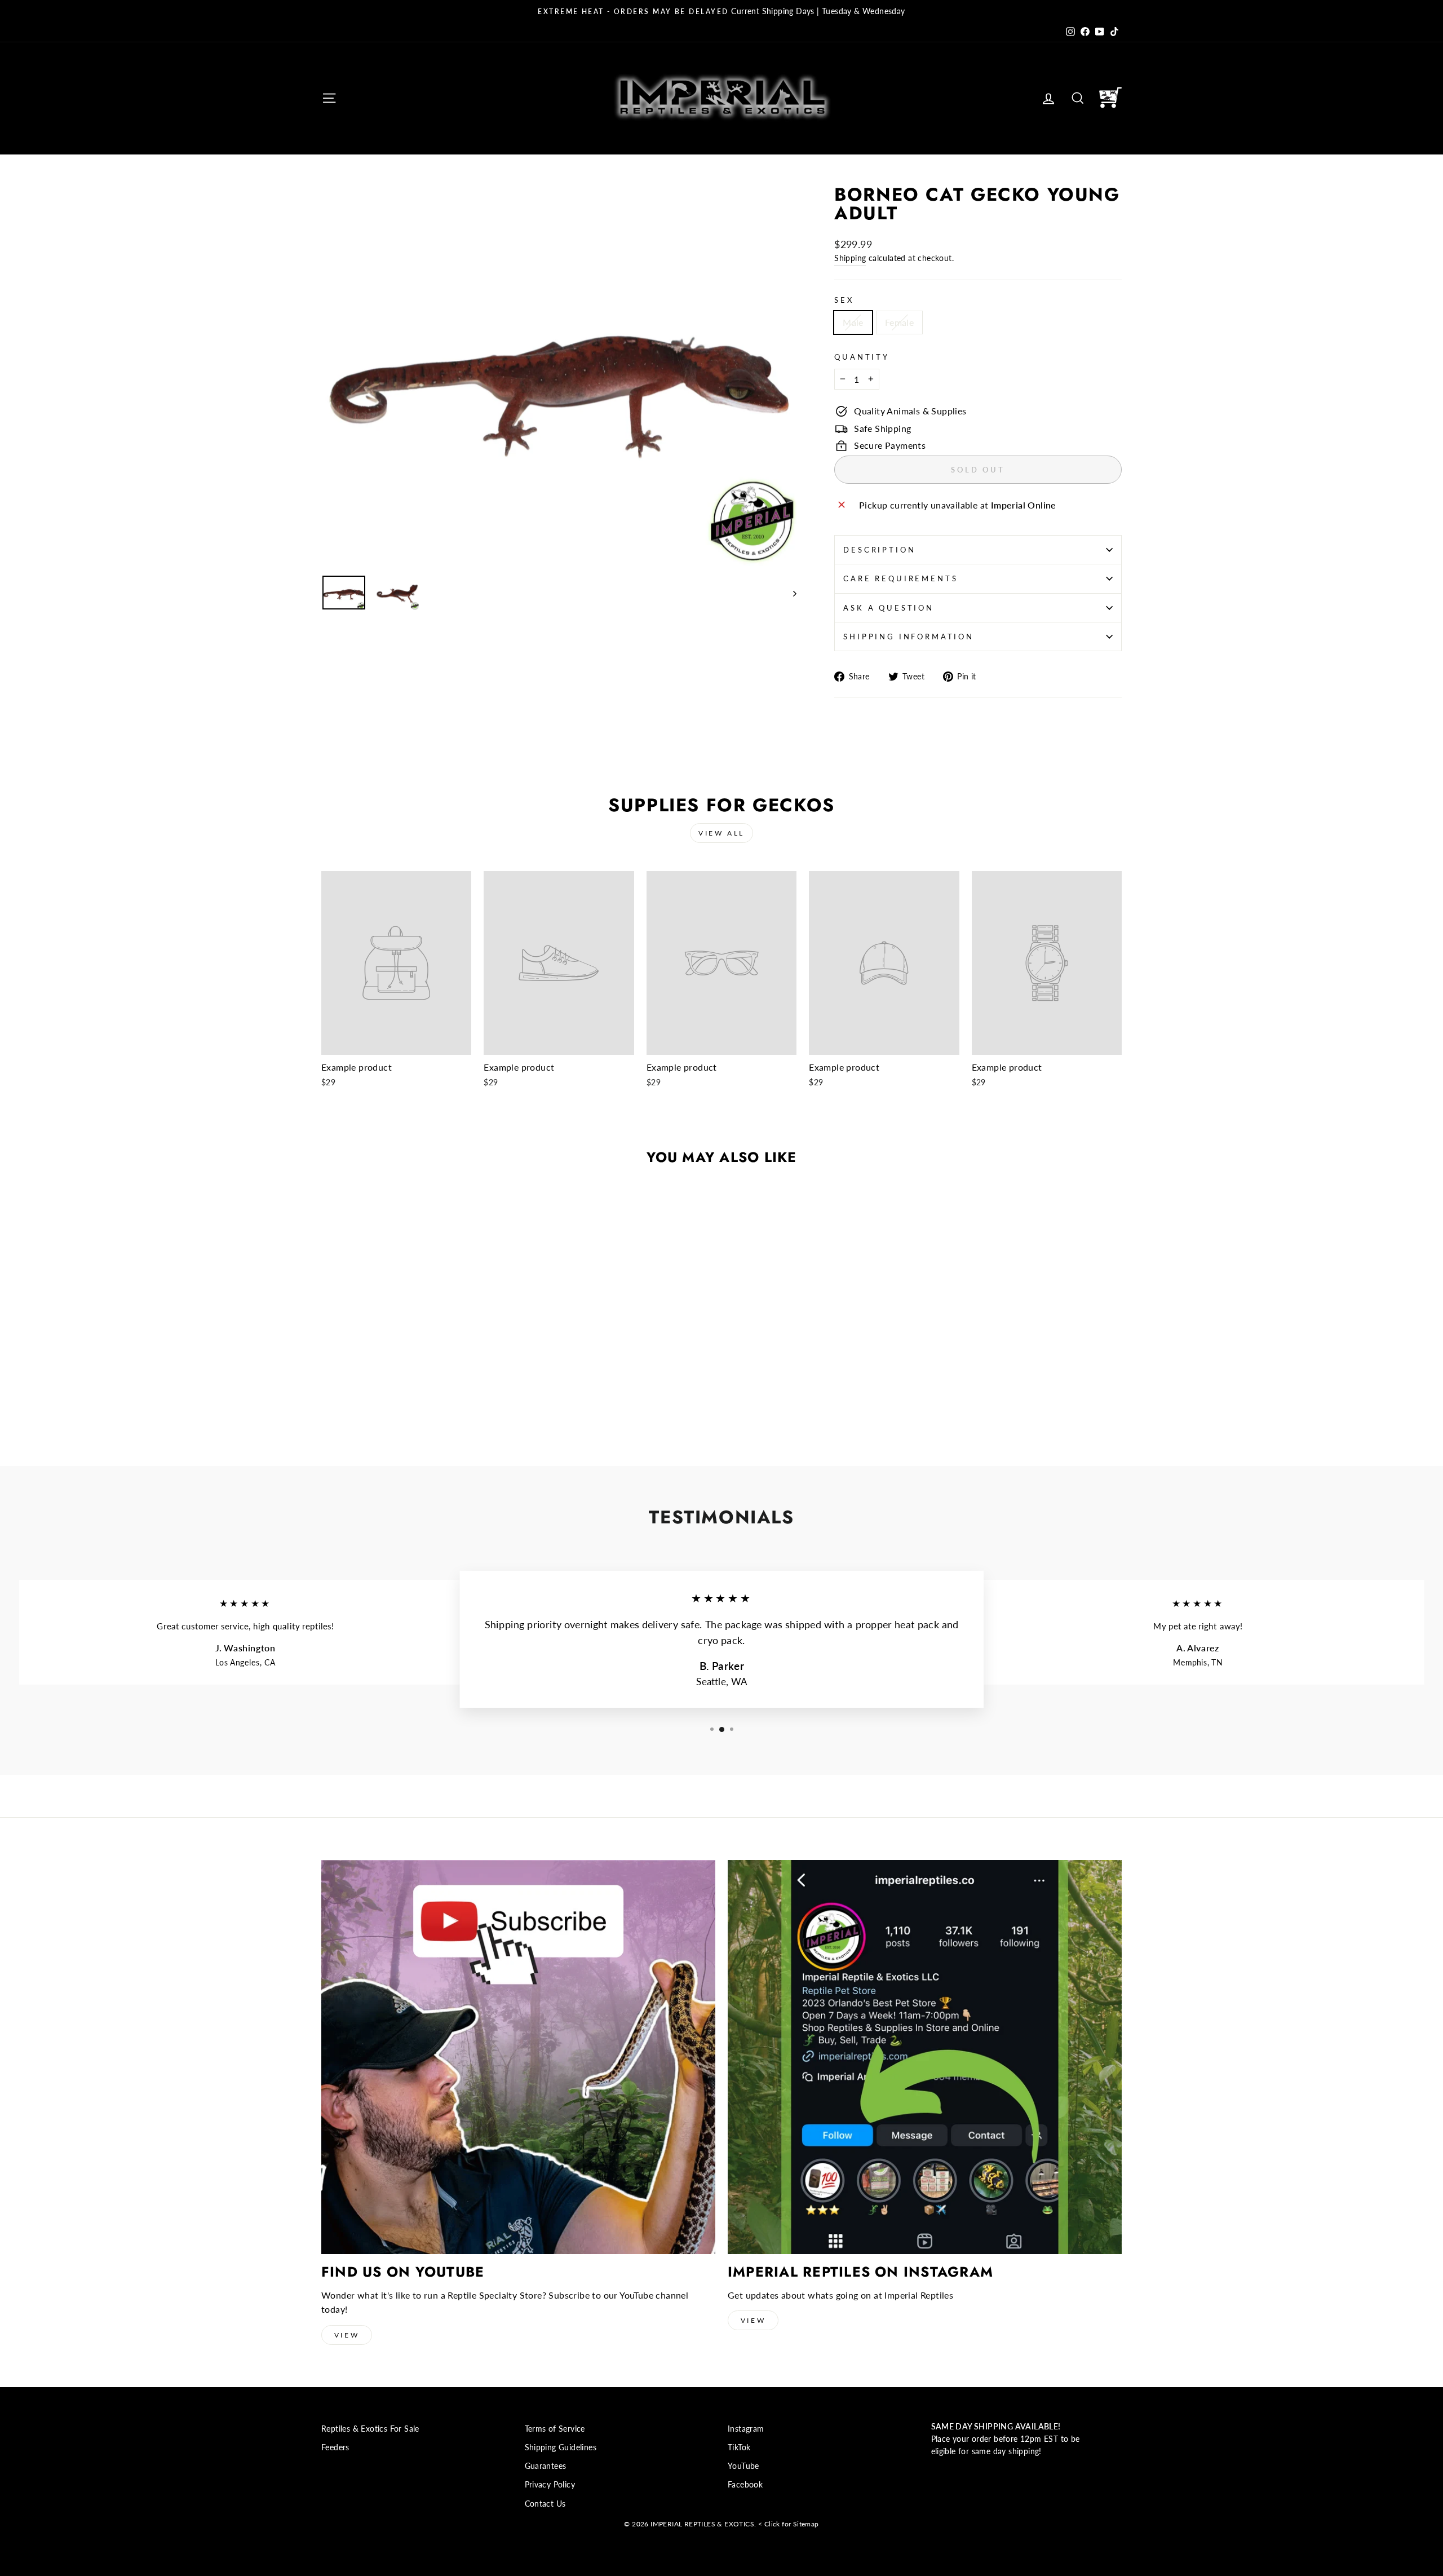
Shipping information (909, 637)
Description (879, 550)
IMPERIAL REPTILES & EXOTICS (702, 2524)
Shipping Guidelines (561, 2447)
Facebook (745, 2485)
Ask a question (889, 608)
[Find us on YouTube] (518, 2057)
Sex (844, 300)
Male (853, 322)
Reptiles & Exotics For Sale (370, 2429)
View (347, 2335)
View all (721, 833)
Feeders (335, 2447)
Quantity (862, 357)
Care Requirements (900, 578)
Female (899, 322)
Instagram (746, 2429)
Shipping (850, 258)
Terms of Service (555, 2429)
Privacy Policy (550, 2485)
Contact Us (545, 2504)
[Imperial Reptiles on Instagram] (925, 2057)
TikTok (739, 2447)
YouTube (743, 2466)
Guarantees (546, 2466)
